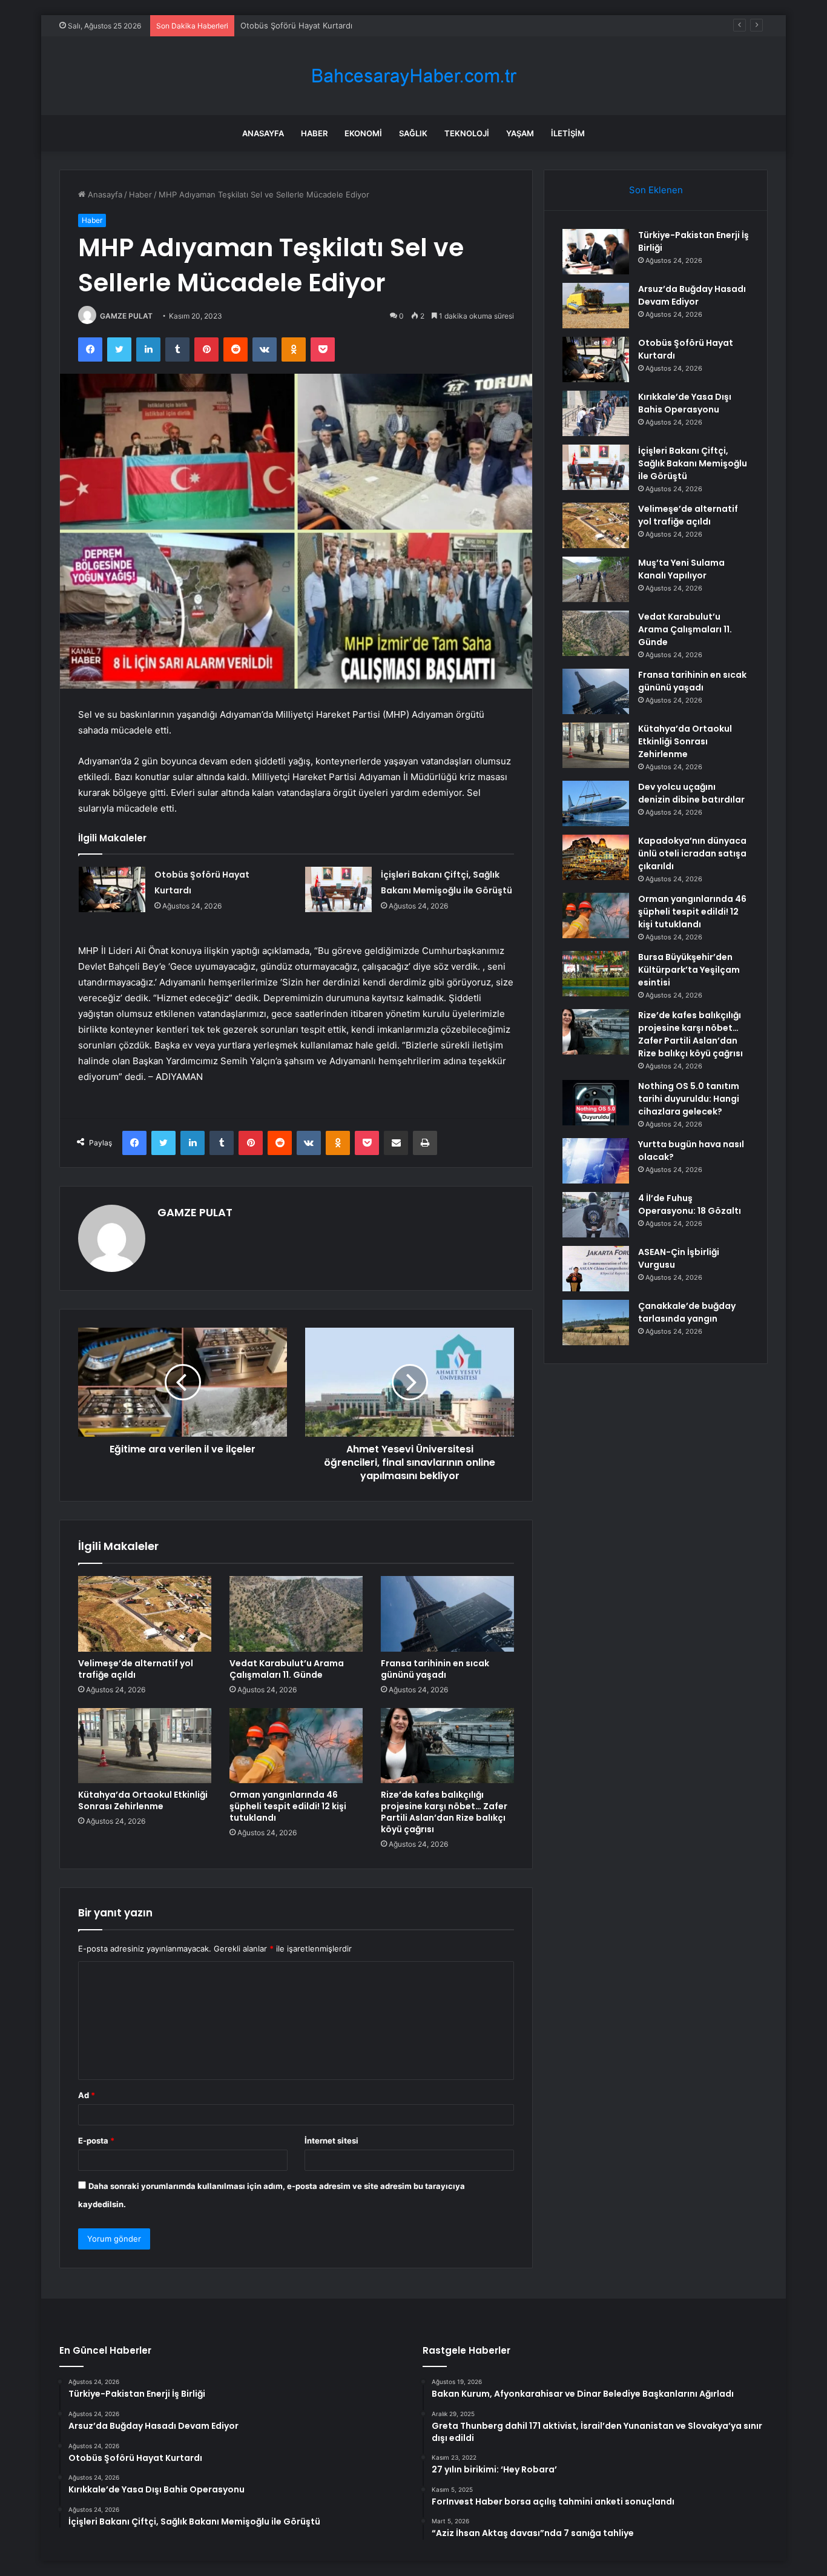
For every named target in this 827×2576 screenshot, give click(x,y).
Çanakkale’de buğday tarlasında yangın (687, 1312)
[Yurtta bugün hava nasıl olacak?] (596, 1161)
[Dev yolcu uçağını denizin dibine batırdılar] (596, 803)
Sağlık (413, 133)
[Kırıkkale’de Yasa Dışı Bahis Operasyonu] (596, 413)
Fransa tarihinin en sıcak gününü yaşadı (435, 1669)
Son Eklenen (656, 190)
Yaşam (520, 133)
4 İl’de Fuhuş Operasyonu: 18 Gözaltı (690, 1204)
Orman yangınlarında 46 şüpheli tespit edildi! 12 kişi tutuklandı (288, 1806)
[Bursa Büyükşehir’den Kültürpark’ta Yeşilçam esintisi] (596, 974)
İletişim (568, 133)
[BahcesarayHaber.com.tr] (413, 76)
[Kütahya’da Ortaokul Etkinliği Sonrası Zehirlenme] (145, 1746)
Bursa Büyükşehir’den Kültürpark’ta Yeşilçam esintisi (689, 970)
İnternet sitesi (331, 2141)
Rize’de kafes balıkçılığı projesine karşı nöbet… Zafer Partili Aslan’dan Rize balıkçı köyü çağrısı (444, 1812)
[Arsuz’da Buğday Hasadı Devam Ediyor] (596, 306)
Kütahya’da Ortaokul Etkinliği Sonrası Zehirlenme (143, 1800)
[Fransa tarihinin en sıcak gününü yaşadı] (447, 1614)
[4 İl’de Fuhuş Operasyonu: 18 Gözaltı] (596, 1215)
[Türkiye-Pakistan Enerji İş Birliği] (596, 252)
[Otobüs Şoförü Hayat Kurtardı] (112, 889)
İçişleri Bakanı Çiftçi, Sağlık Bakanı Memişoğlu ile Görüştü (693, 463)
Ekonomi (363, 133)
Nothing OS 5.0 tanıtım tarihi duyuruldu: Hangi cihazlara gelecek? (689, 1099)
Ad (87, 2095)
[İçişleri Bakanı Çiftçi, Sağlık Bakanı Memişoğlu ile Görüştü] (338, 889)
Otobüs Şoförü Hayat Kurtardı (296, 25)
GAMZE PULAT (126, 316)
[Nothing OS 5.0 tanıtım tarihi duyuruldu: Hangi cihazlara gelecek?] (596, 1103)
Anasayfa (263, 133)
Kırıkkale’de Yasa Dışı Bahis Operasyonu (685, 403)
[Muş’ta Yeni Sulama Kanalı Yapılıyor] (596, 579)
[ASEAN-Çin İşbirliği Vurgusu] (596, 1269)
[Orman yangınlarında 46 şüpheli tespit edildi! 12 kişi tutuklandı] (296, 1746)
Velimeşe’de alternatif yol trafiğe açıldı (136, 1669)
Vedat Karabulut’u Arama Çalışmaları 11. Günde (287, 1669)
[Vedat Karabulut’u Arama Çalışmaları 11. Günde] (296, 1614)
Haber (314, 133)
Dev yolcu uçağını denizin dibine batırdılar (691, 793)
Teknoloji (467, 133)
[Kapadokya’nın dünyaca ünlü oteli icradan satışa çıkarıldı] (596, 857)
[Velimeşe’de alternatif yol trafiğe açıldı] (145, 1614)
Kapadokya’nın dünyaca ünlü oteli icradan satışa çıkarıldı (692, 853)
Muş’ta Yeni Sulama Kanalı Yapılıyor (681, 569)
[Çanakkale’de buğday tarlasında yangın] (596, 1323)
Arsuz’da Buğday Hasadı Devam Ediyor (692, 295)
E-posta (96, 2141)
